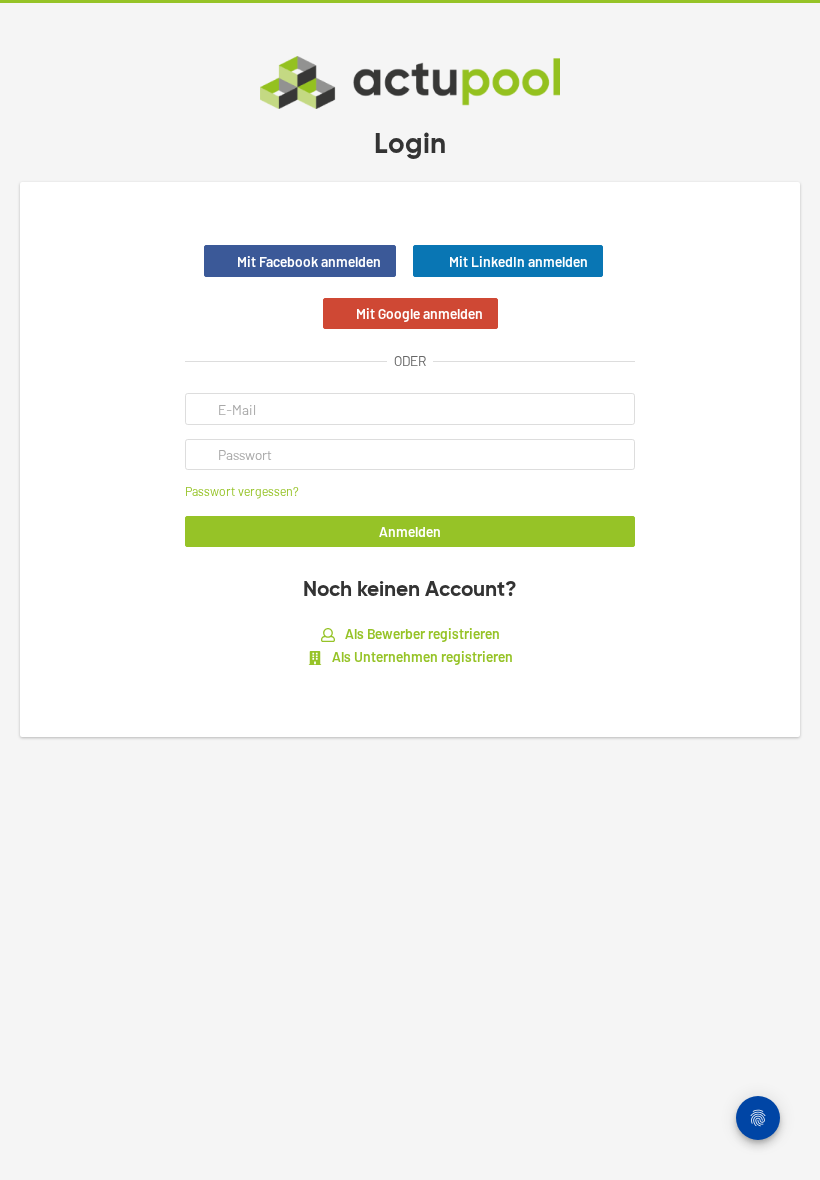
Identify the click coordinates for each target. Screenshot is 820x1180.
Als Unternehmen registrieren (421, 656)
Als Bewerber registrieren (421, 633)
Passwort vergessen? (242, 491)
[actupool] (410, 82)
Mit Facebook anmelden (309, 261)
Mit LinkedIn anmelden (518, 261)
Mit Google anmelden (419, 313)
